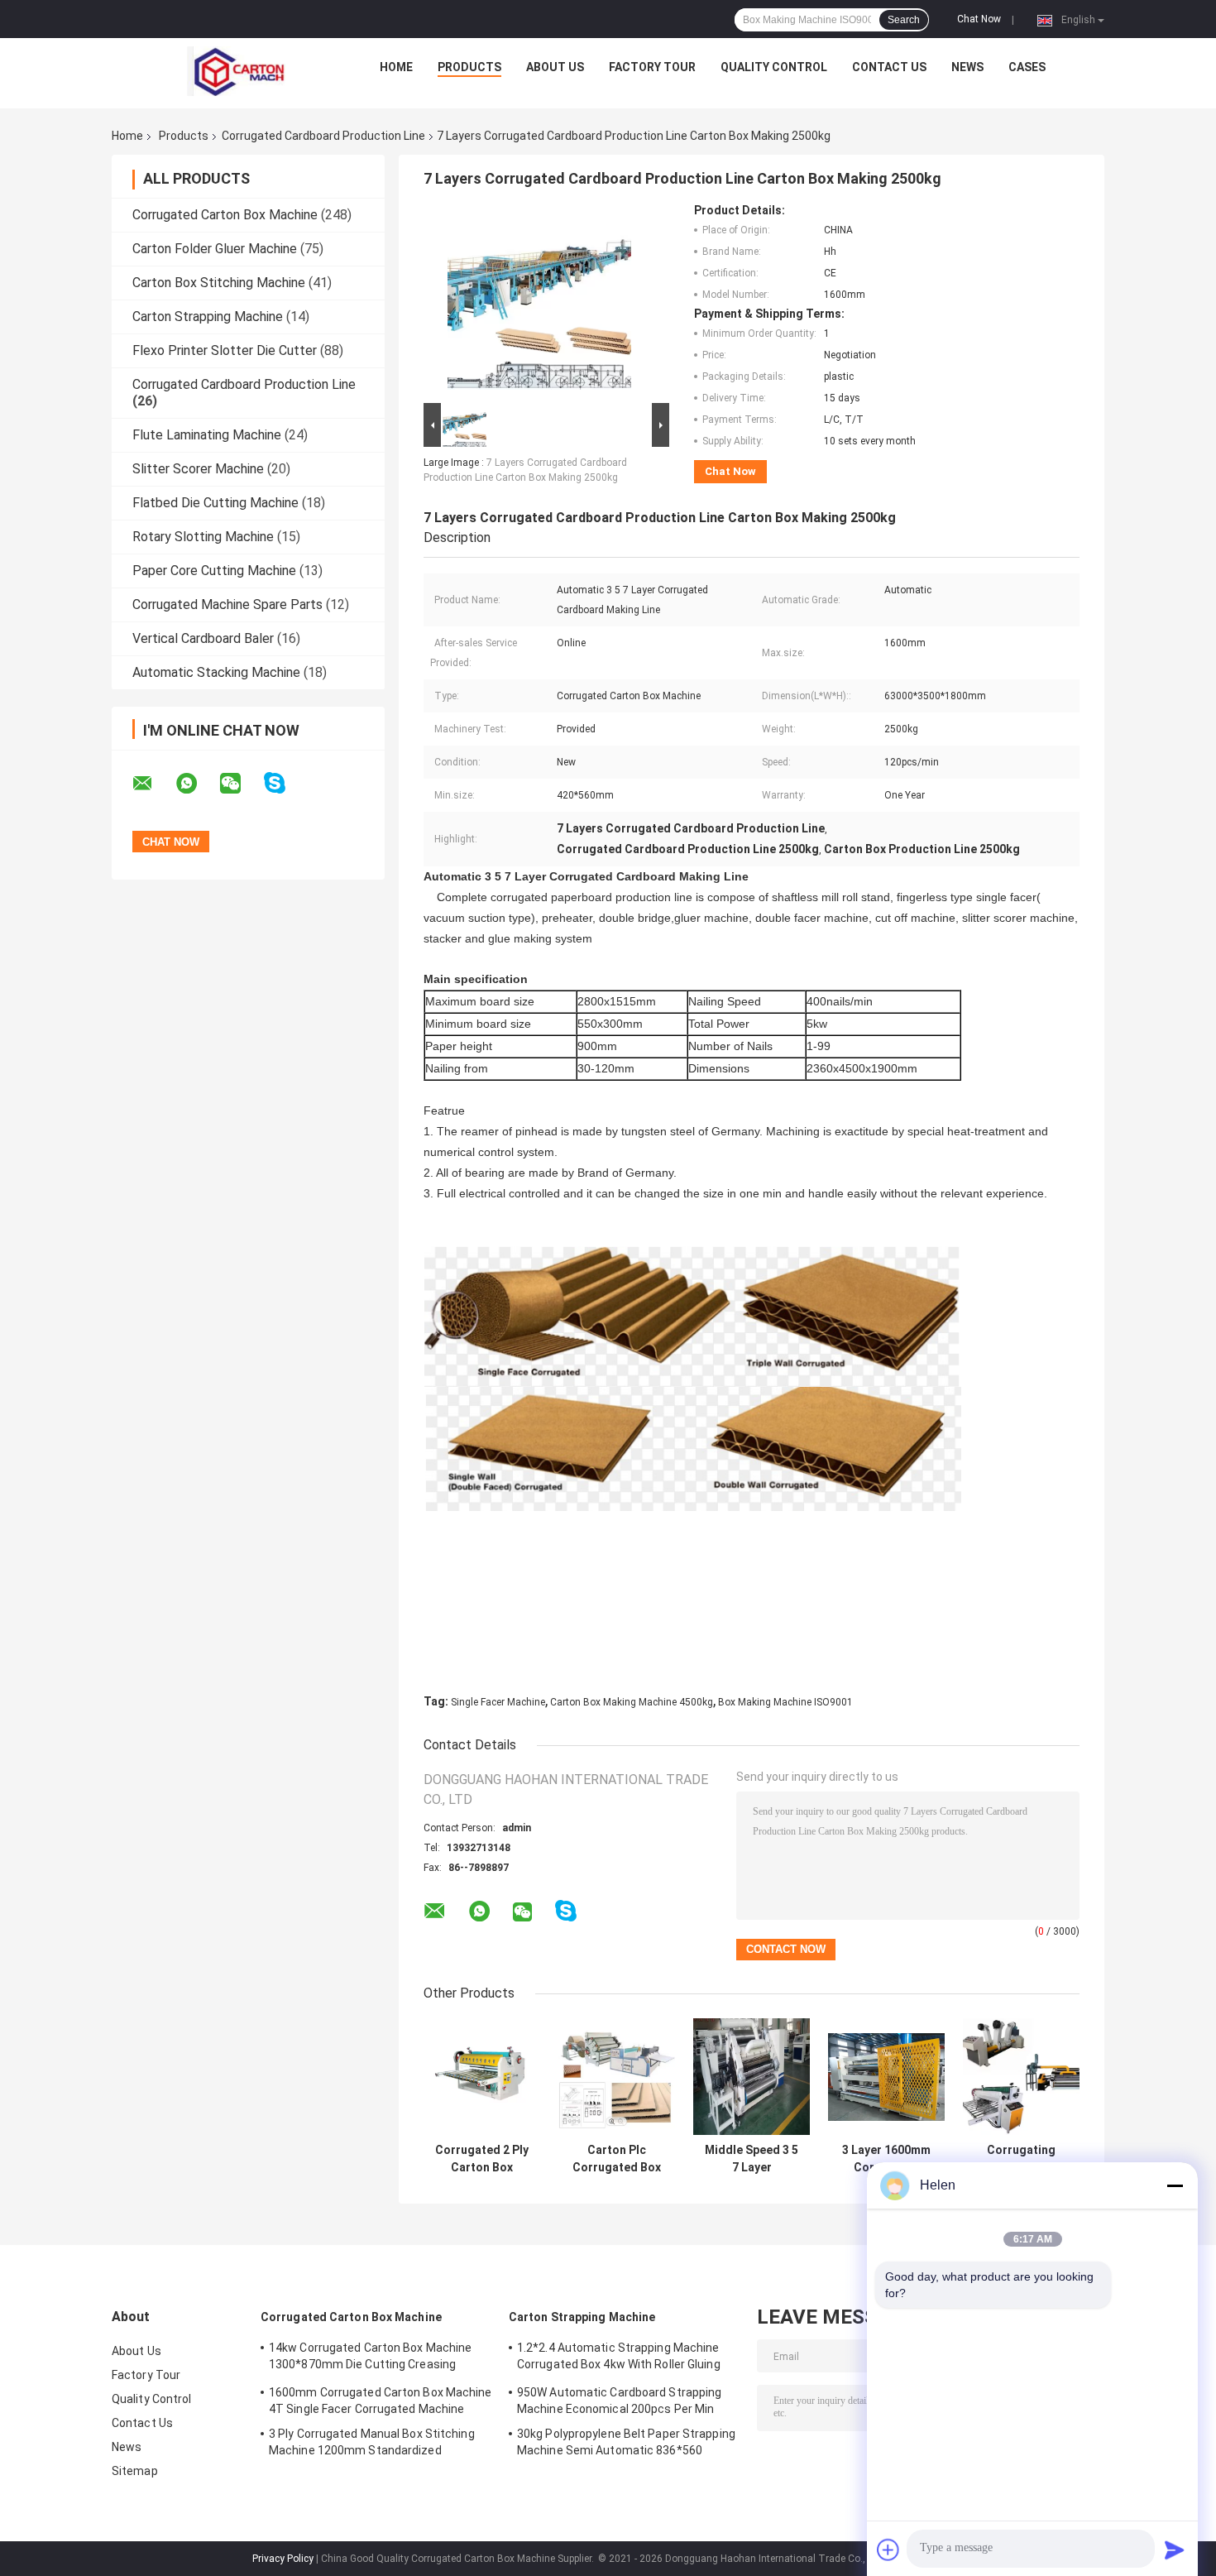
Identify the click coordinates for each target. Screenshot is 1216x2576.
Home (396, 67)
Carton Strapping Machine (208, 317)
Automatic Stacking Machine (216, 672)
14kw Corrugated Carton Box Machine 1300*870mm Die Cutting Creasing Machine (370, 2358)
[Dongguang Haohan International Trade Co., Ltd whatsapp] (197, 784)
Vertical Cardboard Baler (203, 638)
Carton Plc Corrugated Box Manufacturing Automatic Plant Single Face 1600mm (617, 2159)
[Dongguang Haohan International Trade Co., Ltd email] (153, 784)
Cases (1027, 67)
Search (904, 20)
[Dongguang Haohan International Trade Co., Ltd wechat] (241, 784)
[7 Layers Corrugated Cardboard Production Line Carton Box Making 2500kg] (539, 301)
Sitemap (135, 2471)
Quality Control (774, 67)
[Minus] (1175, 2185)
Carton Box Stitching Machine (219, 283)
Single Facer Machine (498, 1702)
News (967, 67)
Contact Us (889, 67)
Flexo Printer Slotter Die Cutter (225, 350)
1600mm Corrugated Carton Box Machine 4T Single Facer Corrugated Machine (381, 2401)
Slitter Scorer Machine (198, 469)
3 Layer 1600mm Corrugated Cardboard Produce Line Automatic (886, 2159)
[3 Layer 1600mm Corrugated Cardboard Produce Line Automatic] (886, 2077)
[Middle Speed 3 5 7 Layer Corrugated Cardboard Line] (752, 2077)
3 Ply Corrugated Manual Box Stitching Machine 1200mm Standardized (372, 2442)
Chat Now (979, 19)
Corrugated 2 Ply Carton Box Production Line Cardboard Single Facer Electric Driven (482, 2159)
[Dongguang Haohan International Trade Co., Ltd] (237, 71)
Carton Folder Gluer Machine (215, 249)
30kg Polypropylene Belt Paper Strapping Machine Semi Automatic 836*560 (626, 2442)
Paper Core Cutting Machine (214, 571)
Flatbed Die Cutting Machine (215, 503)
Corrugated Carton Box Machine (225, 215)
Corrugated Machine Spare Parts (227, 604)
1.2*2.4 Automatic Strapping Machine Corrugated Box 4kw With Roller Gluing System (619, 2358)
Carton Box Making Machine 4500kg (632, 1702)
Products (469, 67)
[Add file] (888, 2550)
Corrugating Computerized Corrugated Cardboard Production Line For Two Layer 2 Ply (1021, 2159)
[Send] (1175, 2550)
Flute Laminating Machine (207, 435)
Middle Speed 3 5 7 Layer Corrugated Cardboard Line (752, 2159)
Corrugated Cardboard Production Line (323, 136)
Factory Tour (652, 67)
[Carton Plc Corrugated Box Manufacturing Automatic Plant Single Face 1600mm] (617, 2077)
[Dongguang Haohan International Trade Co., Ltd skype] (285, 783)
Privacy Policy (283, 2559)
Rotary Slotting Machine (203, 537)
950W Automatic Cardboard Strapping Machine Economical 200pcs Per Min (619, 2401)
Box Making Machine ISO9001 (785, 1702)
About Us (555, 67)
